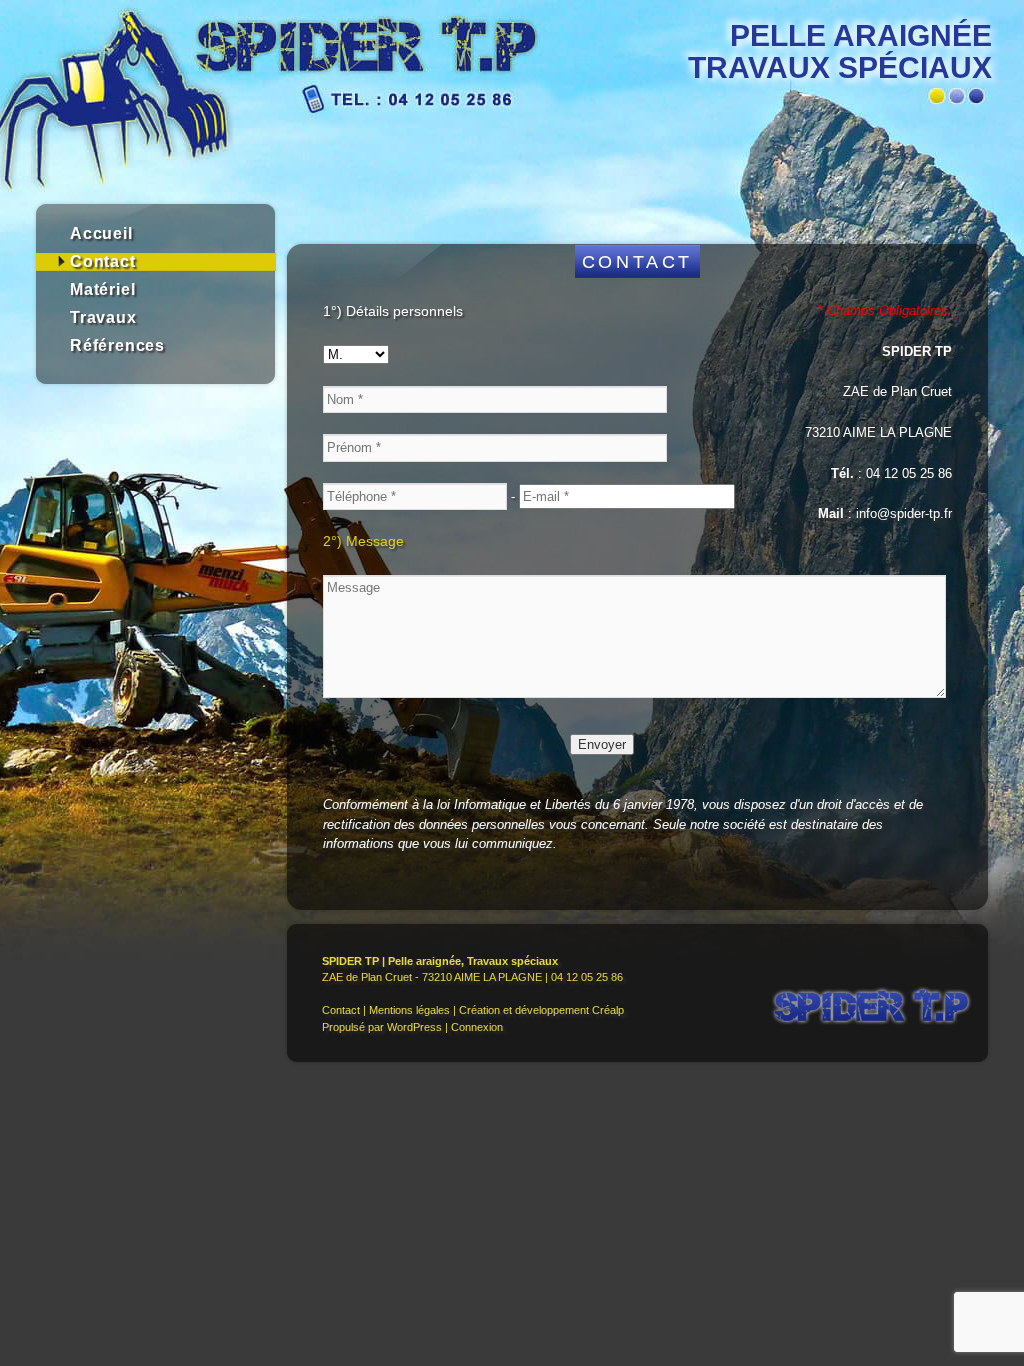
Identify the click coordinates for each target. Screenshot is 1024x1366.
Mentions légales (409, 1010)
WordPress (414, 1027)
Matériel (102, 289)
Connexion (477, 1027)
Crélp (608, 1010)
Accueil (101, 233)
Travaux (103, 317)
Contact (103, 261)
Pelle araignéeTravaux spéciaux (840, 51)
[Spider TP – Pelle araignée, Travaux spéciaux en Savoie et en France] (368, 74)
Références (117, 345)
